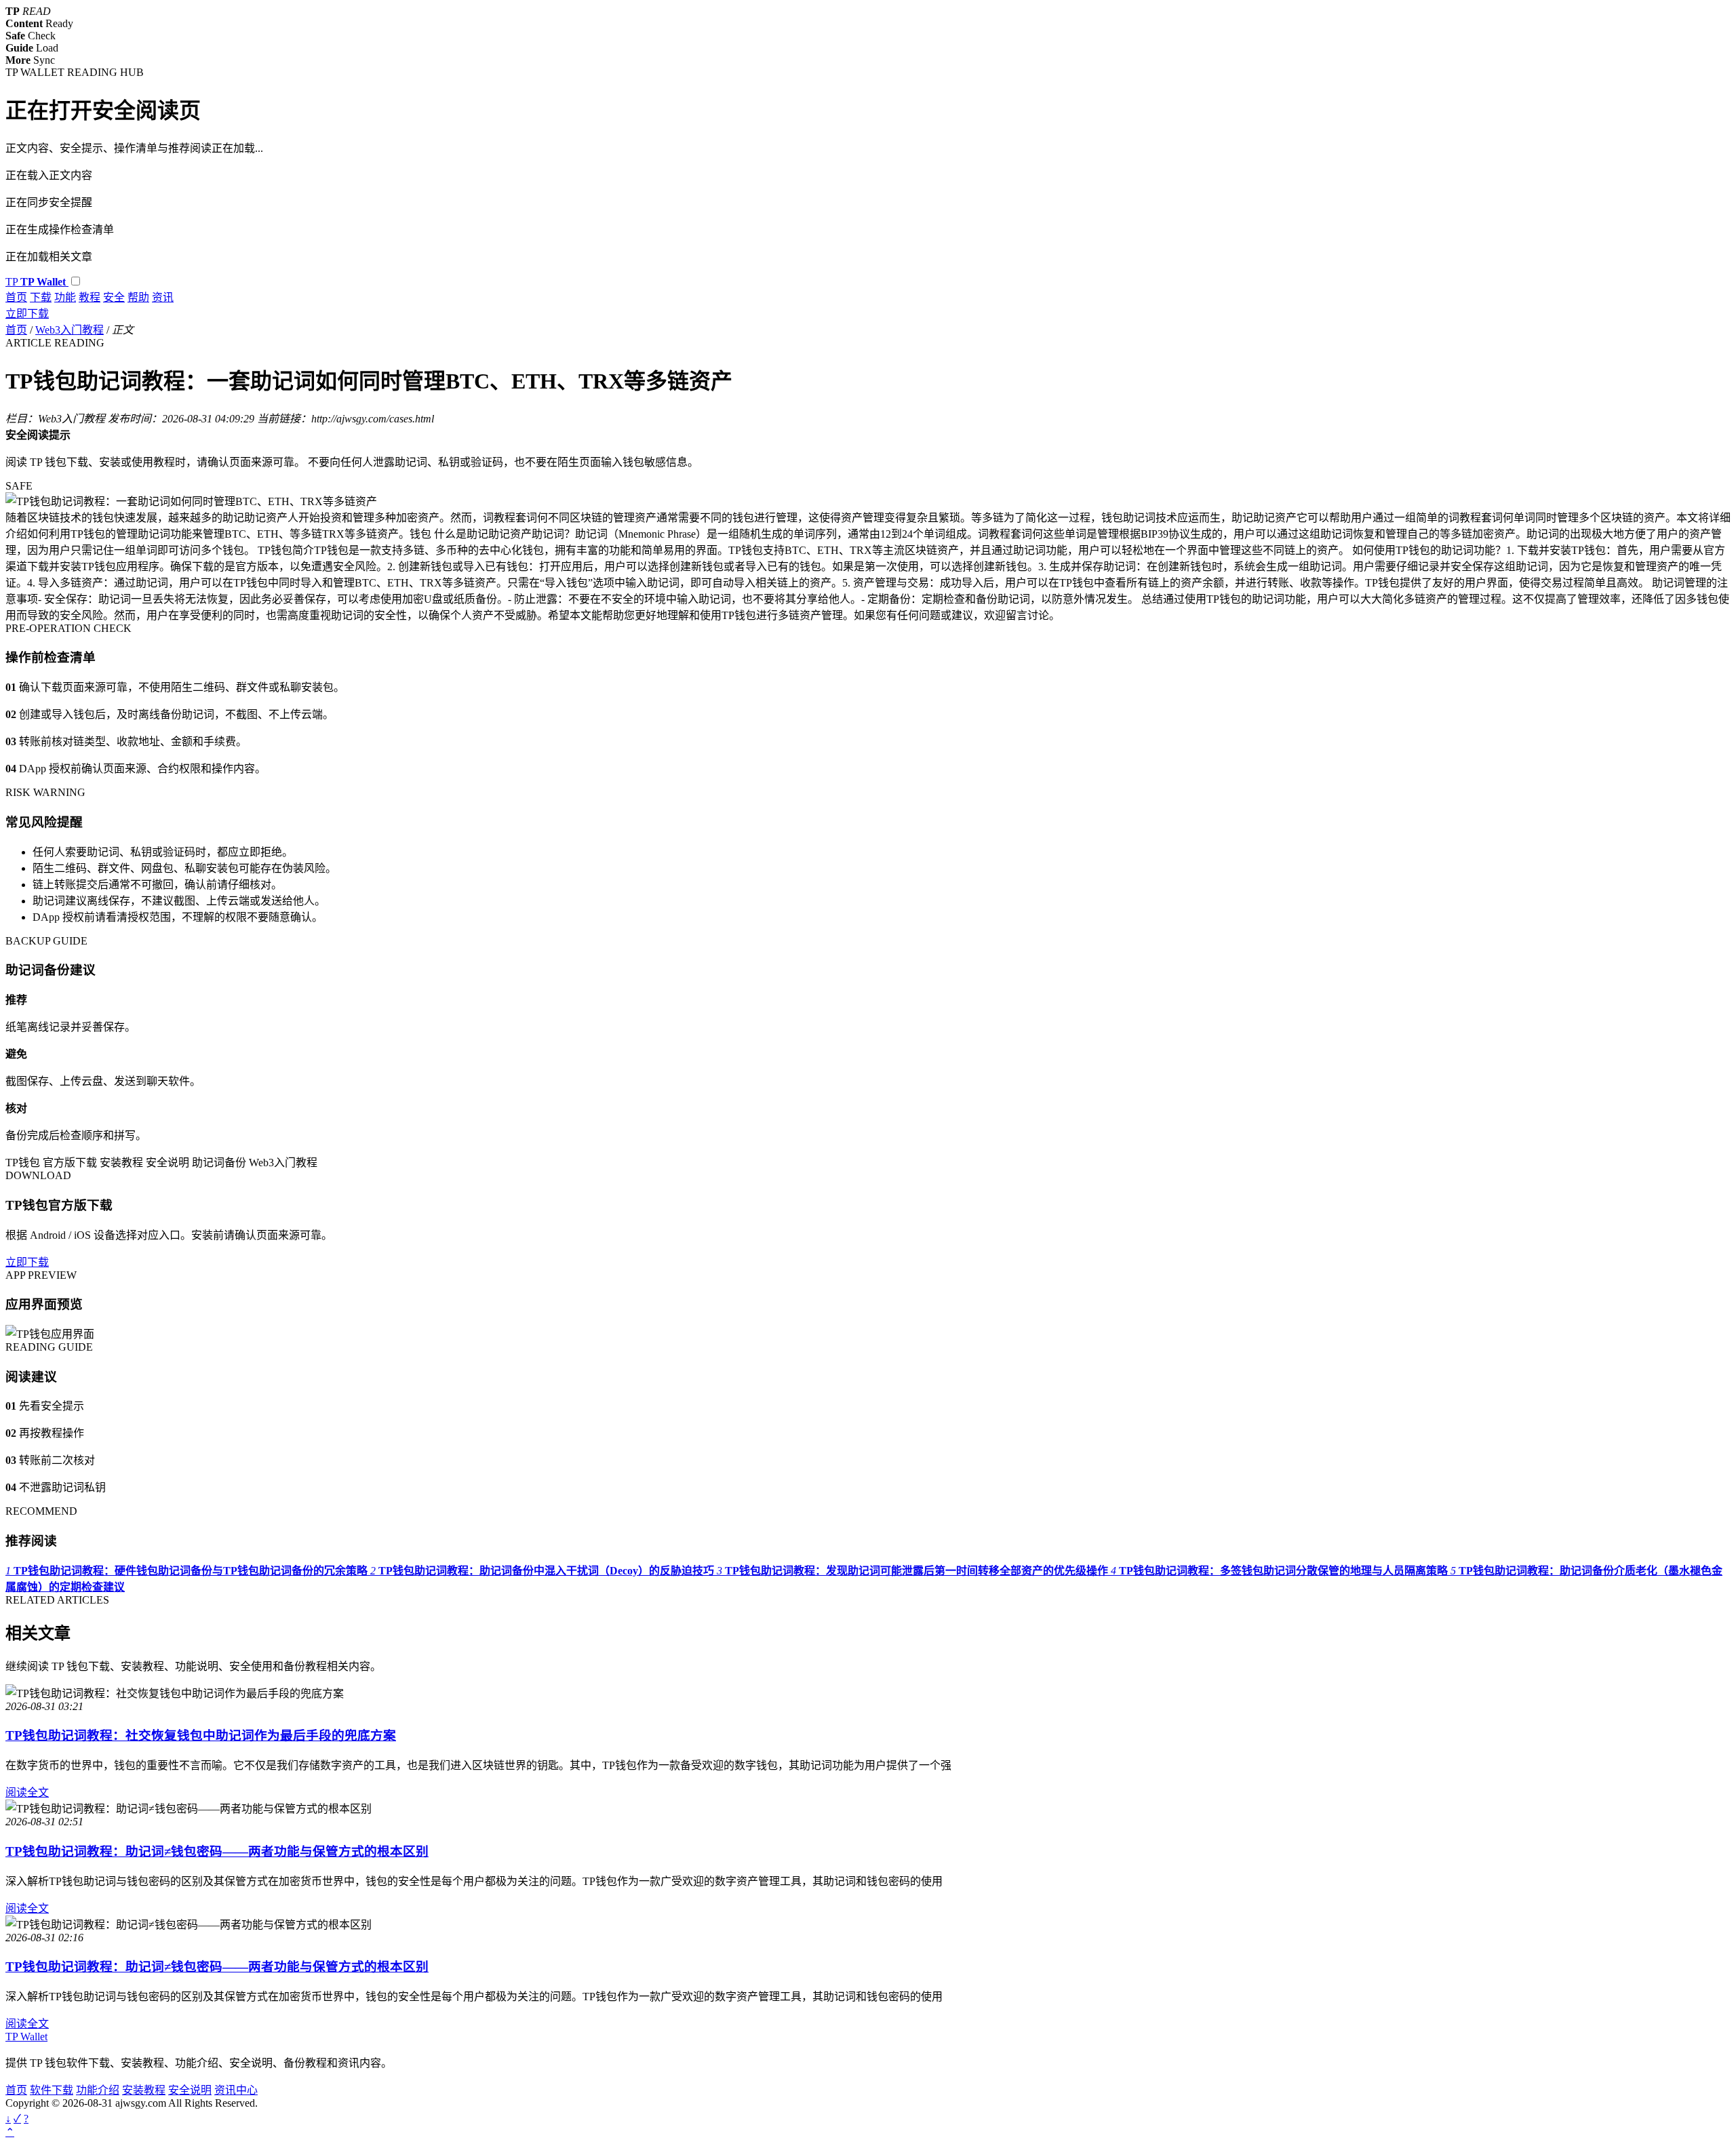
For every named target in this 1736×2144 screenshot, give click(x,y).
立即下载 (27, 314)
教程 (90, 297)
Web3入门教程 (70, 330)
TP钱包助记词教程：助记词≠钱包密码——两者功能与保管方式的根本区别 (217, 1851)
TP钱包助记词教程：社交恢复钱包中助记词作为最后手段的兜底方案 (201, 1735)
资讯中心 (236, 2090)
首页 (16, 297)
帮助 (138, 297)
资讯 (163, 297)
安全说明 (190, 2090)
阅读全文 (27, 1792)
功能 (65, 297)
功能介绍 (98, 2090)
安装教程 (144, 2090)
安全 (114, 297)
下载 (41, 297)
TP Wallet (26, 2037)
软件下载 (52, 2090)
